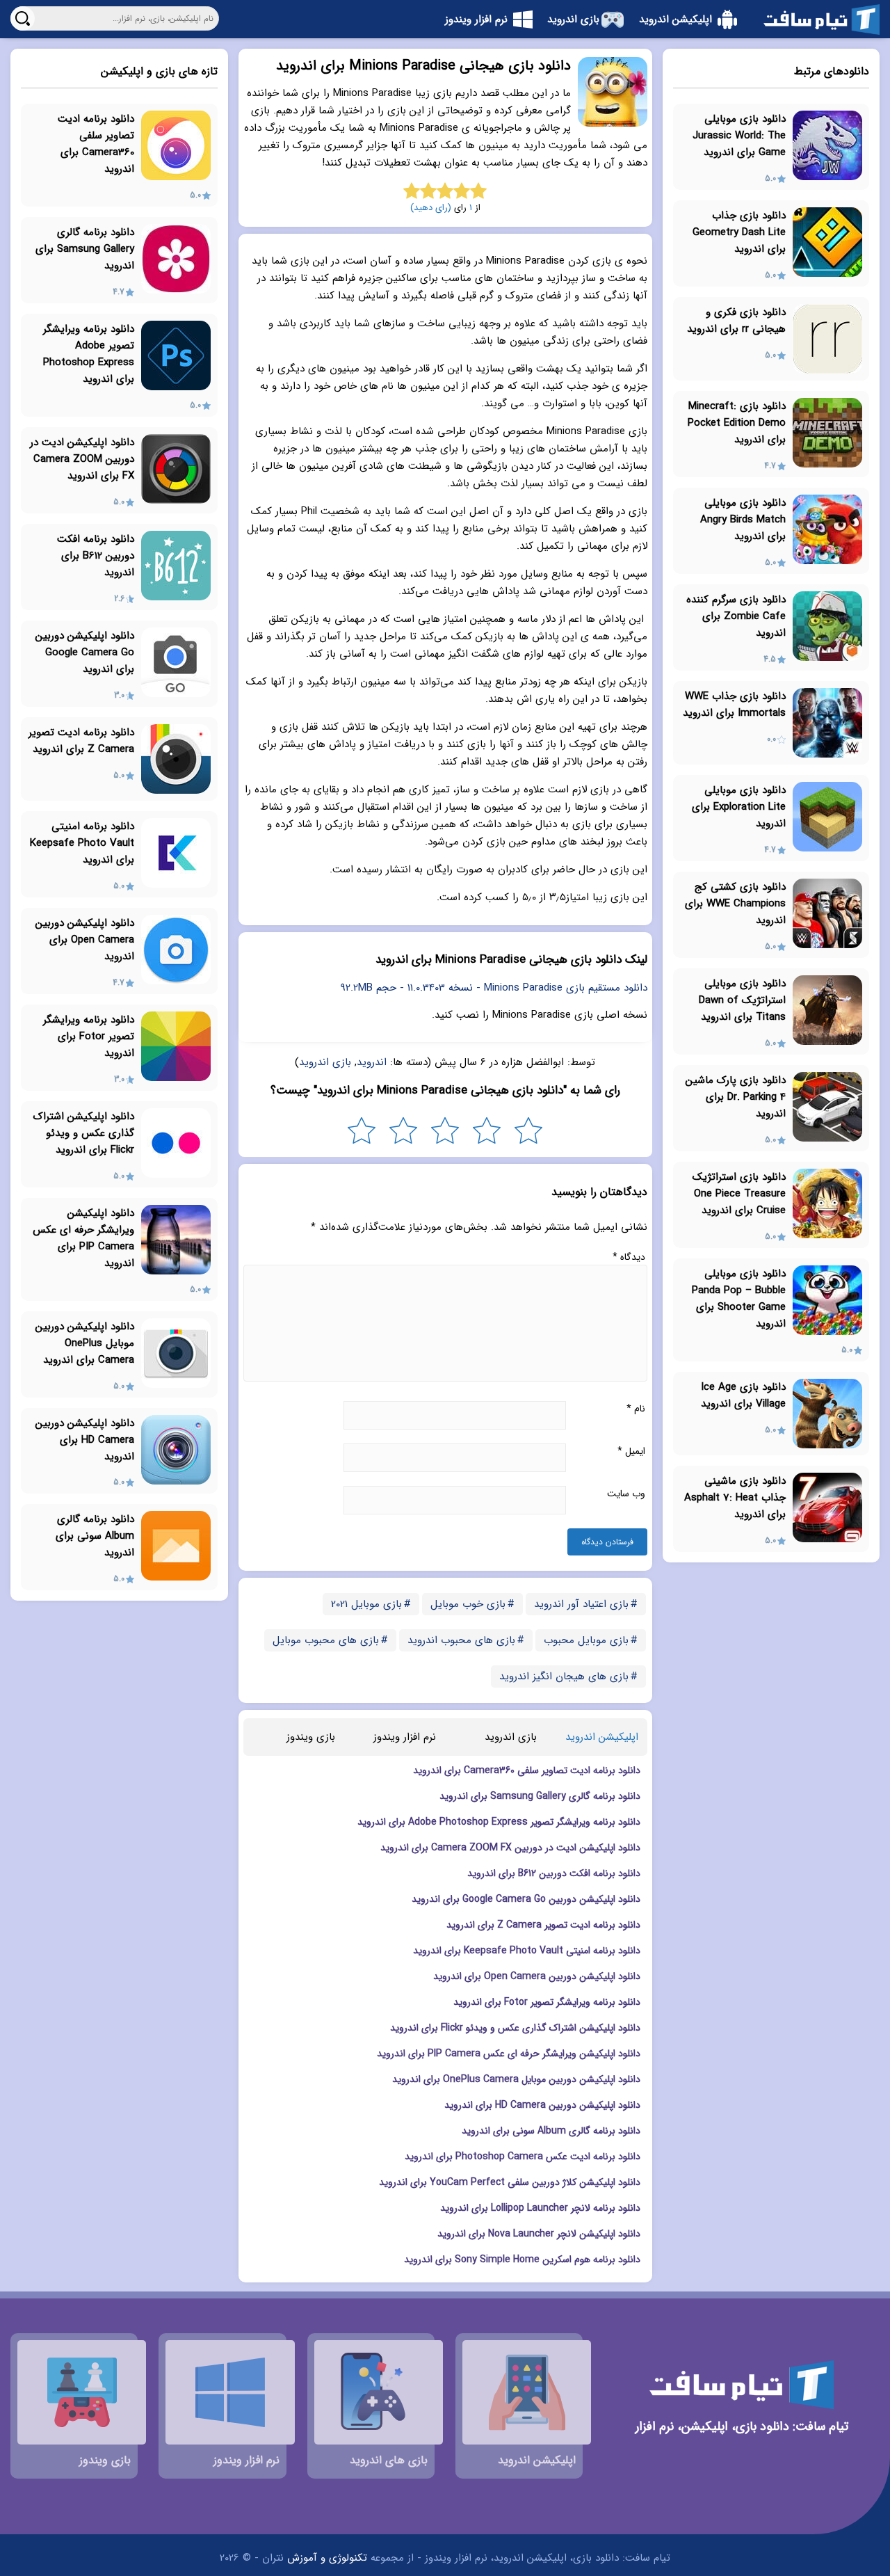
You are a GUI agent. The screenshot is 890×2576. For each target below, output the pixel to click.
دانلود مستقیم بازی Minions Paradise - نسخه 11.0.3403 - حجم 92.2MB (494, 988)
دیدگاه (629, 1257)
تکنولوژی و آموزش (327, 2558)
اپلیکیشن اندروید (602, 1737)
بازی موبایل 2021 (366, 1604)
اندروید (372, 1062)
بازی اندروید (325, 1062)
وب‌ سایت (626, 1494)
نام (636, 1409)
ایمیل (631, 1451)
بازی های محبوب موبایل (326, 1640)
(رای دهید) (431, 208)
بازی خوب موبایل (468, 1604)
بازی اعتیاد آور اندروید (581, 1604)
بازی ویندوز (311, 1737)
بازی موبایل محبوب (586, 1640)
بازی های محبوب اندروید (461, 1640)
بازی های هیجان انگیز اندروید (564, 1677)
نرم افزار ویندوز (405, 1737)
